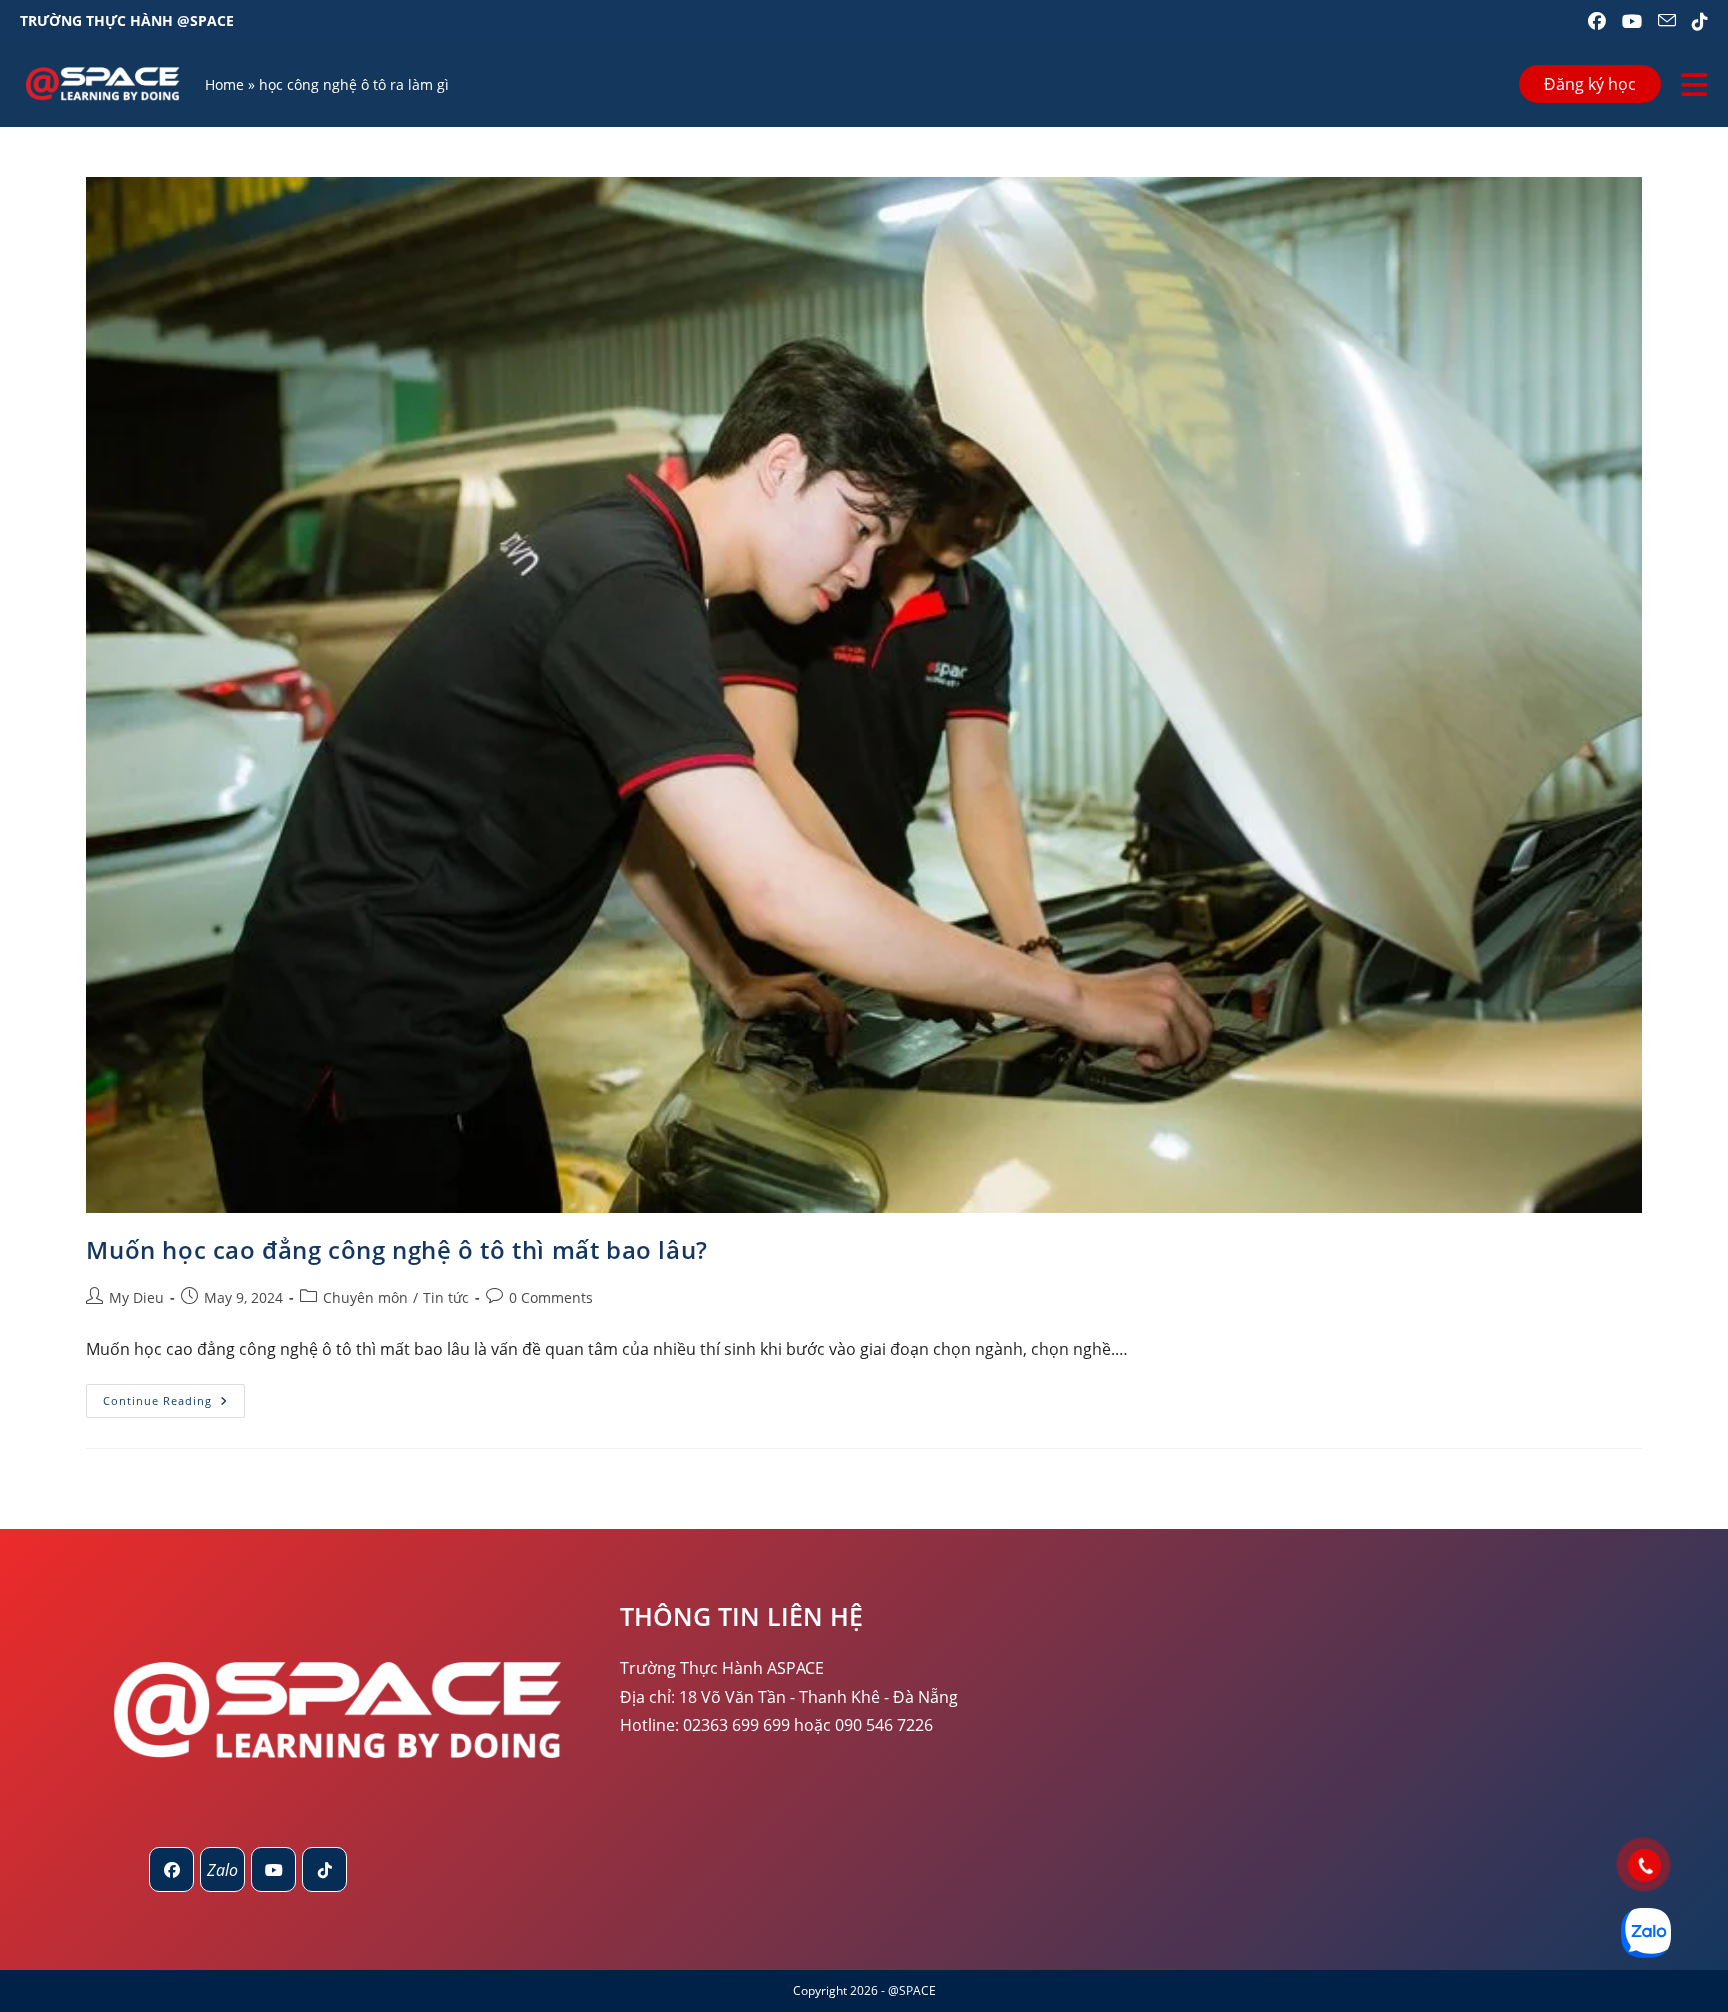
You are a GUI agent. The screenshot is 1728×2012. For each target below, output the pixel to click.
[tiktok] (324, 1869)
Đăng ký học (1590, 84)
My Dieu (136, 1297)
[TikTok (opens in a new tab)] (1696, 21)
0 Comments (551, 1297)
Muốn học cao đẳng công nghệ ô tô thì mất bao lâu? (396, 1249)
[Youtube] (273, 1869)
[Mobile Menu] (1694, 84)
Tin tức (446, 1297)
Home (224, 84)
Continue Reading (174, 1404)
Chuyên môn (365, 1297)
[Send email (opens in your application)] (1667, 21)
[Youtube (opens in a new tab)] (1632, 21)
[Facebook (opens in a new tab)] (1597, 21)
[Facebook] (171, 1869)
